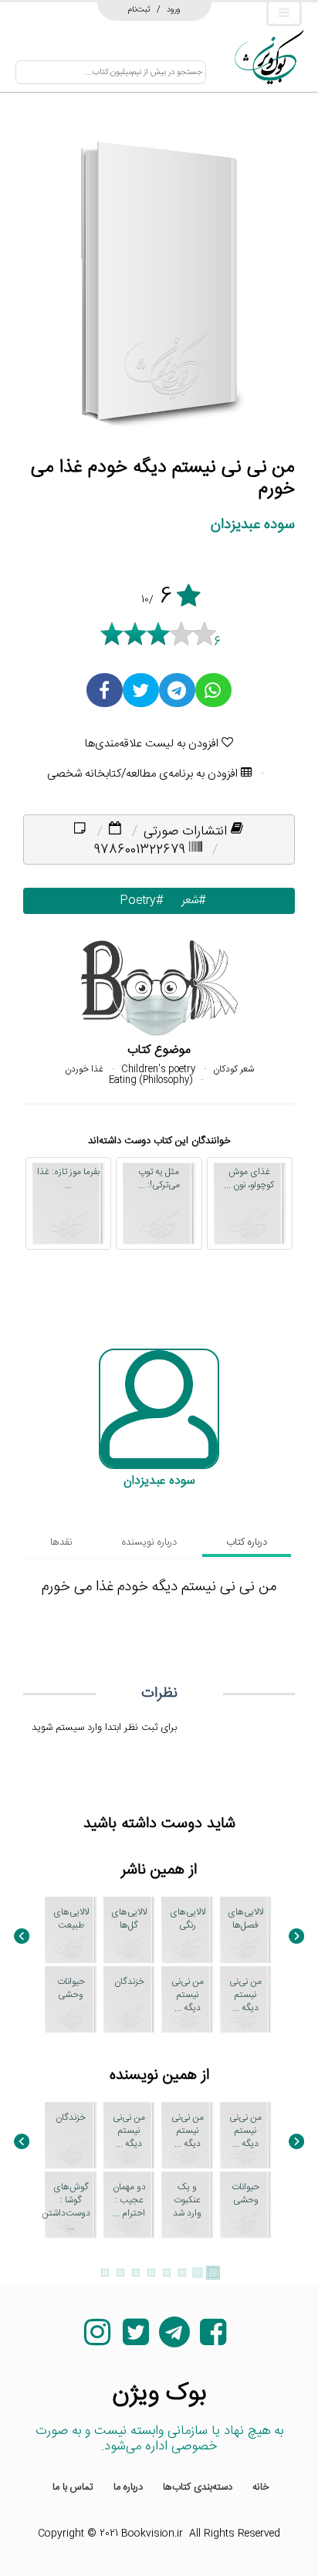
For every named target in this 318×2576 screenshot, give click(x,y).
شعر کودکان (233, 932)
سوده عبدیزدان (253, 387)
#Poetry (138, 763)
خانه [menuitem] (261, 2532)
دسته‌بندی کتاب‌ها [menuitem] (198, 2532)
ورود (174, 7)
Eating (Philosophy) (151, 943)
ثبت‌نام (139, 7)
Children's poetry (158, 932)
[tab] (247, 1405)
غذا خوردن (84, 932)
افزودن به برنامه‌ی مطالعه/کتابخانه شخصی (144, 636)
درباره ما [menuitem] (128, 2532)
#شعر (190, 763)
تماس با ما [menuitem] (73, 2532)
